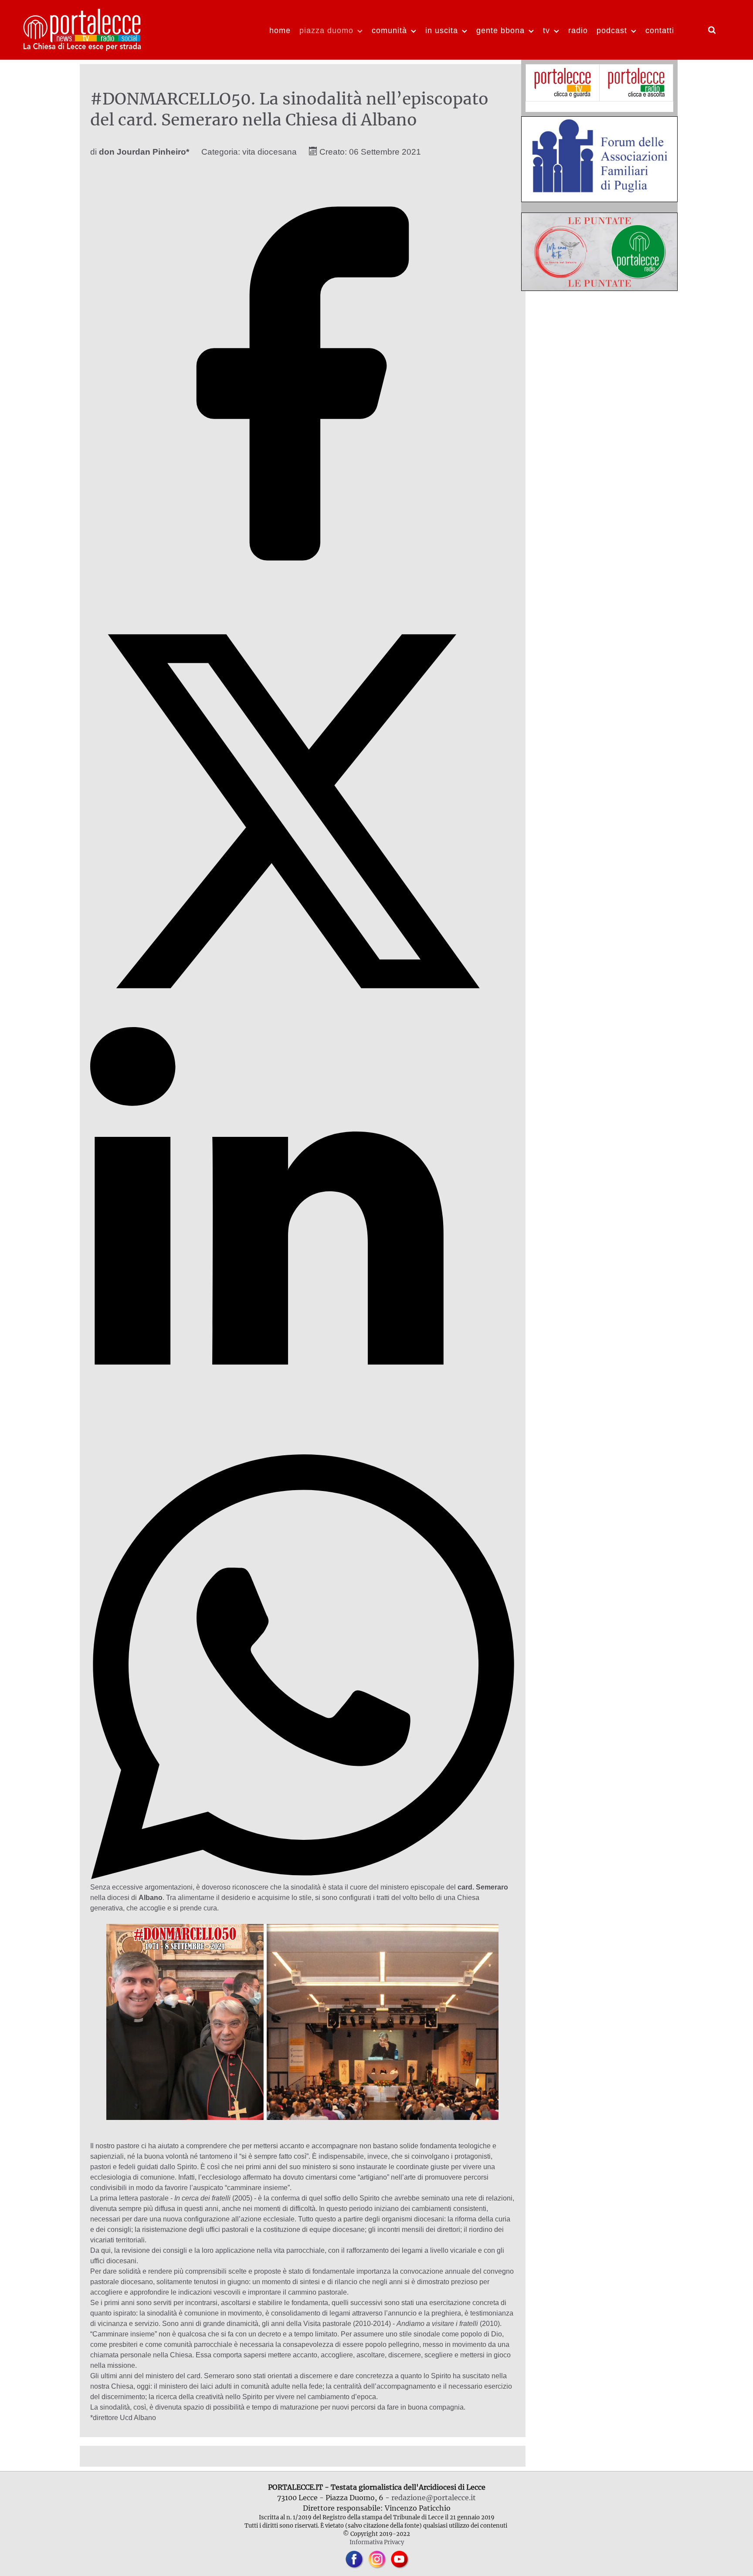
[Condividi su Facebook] (303, 593)
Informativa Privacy (377, 2542)
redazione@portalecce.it (434, 2498)
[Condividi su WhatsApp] (303, 1877)
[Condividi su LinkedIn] (303, 1449)
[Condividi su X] (303, 1021)
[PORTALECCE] (83, 29)
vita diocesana (270, 152)
